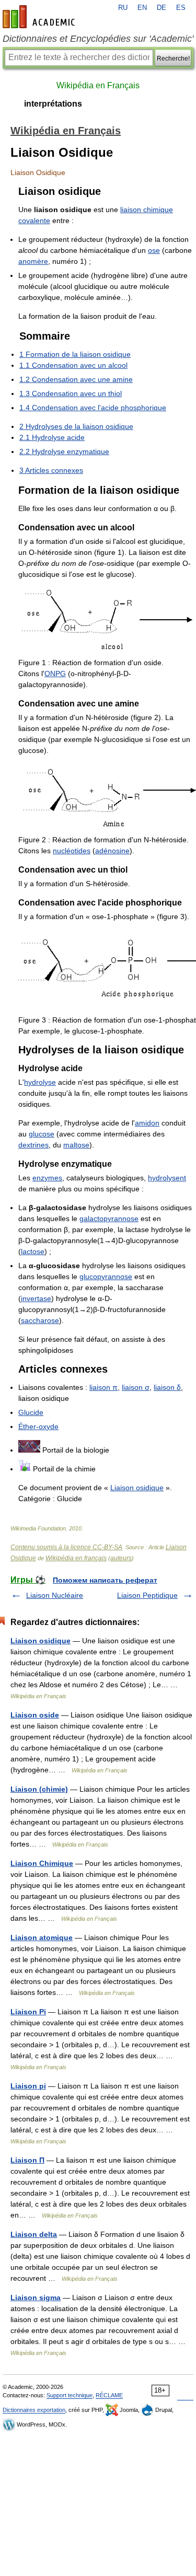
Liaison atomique (42, 1937)
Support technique (70, 2395)
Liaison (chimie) (39, 1789)
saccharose (40, 1320)
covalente (34, 221)
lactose (33, 1251)
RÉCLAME (109, 2395)
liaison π (103, 1387)
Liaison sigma (36, 2297)
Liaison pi (28, 2086)
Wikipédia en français (76, 1558)
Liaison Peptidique (147, 1595)
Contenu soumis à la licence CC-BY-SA (66, 1547)
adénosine (112, 851)
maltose (76, 1145)
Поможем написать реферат (105, 1580)
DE (162, 8)
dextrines (33, 1145)
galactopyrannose (109, 1219)
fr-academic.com (40, 17)
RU (123, 8)
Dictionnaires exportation (34, 2410)
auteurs (121, 1558)
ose (154, 250)
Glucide (31, 1412)
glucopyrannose (106, 1277)
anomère (33, 261)
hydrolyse (40, 1082)
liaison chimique (147, 210)
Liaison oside (35, 1715)
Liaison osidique (137, 1488)
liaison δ (167, 1387)
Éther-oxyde (38, 1426)
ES (181, 8)
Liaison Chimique (42, 1863)
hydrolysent (167, 1178)
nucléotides (72, 851)
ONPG (55, 674)
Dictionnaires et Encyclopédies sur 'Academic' (98, 39)
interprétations (53, 104)
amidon (147, 1123)
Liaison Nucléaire (55, 1595)
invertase (36, 1298)
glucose (42, 1134)
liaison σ (136, 1387)
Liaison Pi (28, 2012)
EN (142, 8)
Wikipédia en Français (98, 85)
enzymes (47, 1178)
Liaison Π (27, 2160)
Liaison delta (34, 2234)
